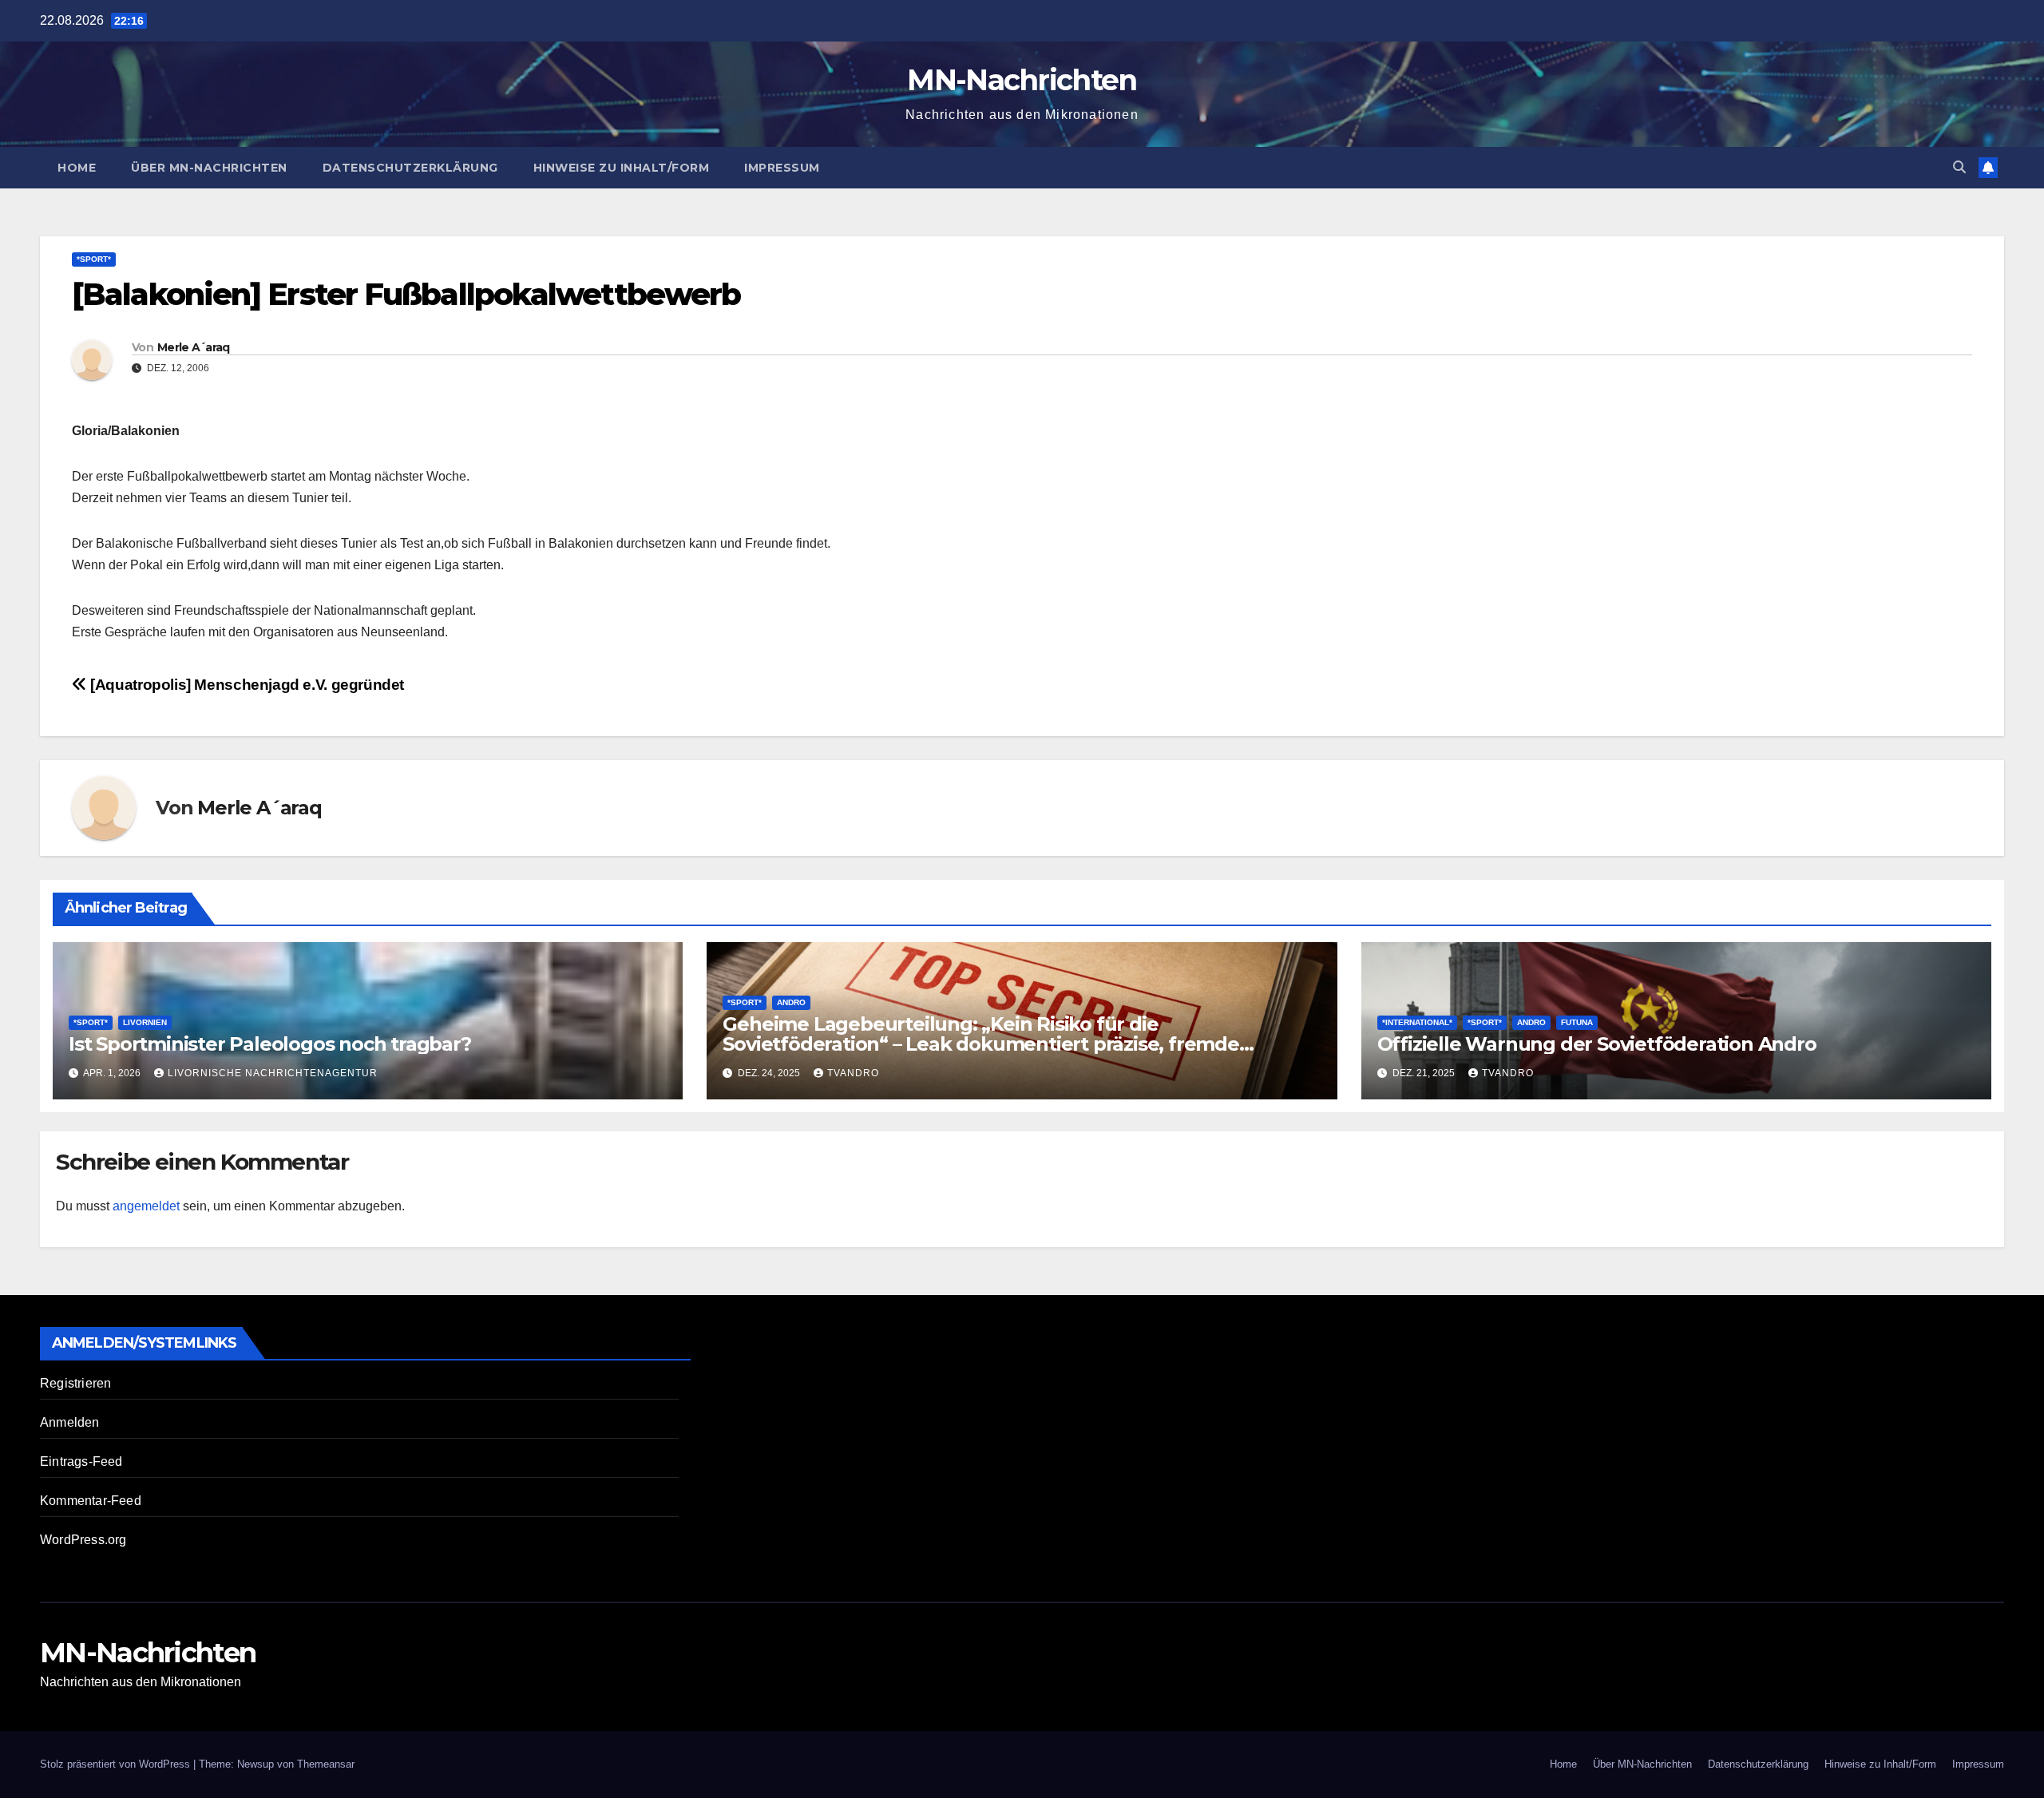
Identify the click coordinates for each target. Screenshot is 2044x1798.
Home (77, 168)
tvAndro (853, 1073)
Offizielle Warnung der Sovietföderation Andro (1597, 1044)
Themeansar (326, 1764)
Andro (791, 1002)
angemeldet (146, 1206)
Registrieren (75, 1383)
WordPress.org (83, 1540)
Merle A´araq (194, 347)
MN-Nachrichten (1022, 80)
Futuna (1577, 1022)
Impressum (782, 168)
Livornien (145, 1022)
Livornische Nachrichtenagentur (273, 1073)
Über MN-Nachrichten (209, 168)
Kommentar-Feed (91, 1501)
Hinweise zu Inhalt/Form (622, 168)
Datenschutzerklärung (410, 168)
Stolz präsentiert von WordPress (117, 1764)
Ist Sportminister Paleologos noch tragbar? (270, 1044)
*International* (1417, 1022)
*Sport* (94, 259)
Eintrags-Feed (81, 1461)
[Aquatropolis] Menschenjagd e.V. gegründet (246, 685)
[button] (1959, 167)
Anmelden (70, 1422)
